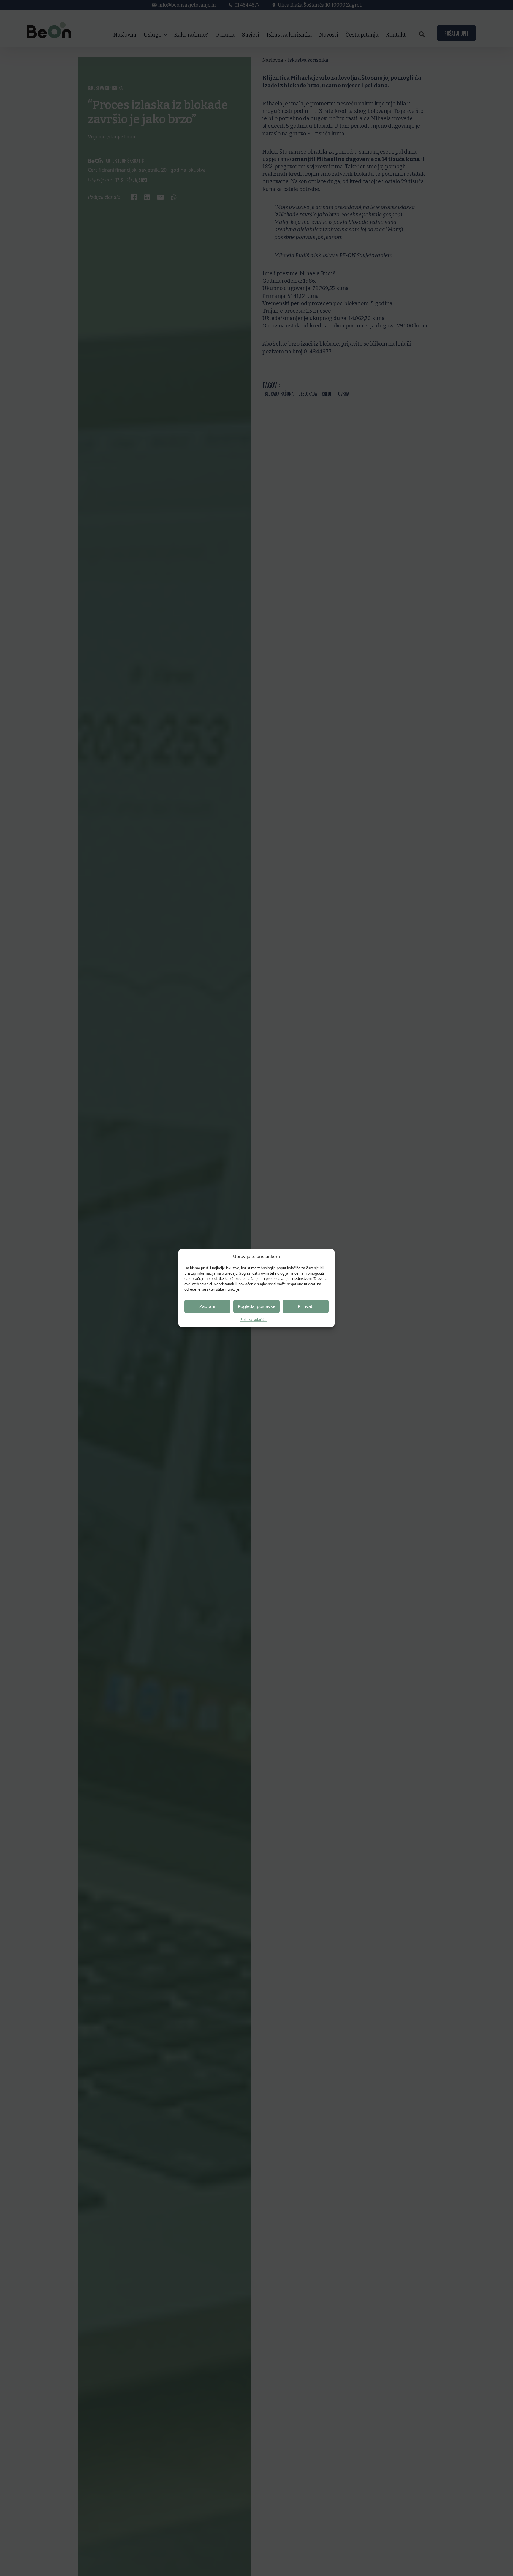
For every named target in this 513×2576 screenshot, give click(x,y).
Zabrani (207, 1306)
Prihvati (306, 1306)
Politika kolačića (254, 1320)
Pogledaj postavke (256, 1306)
